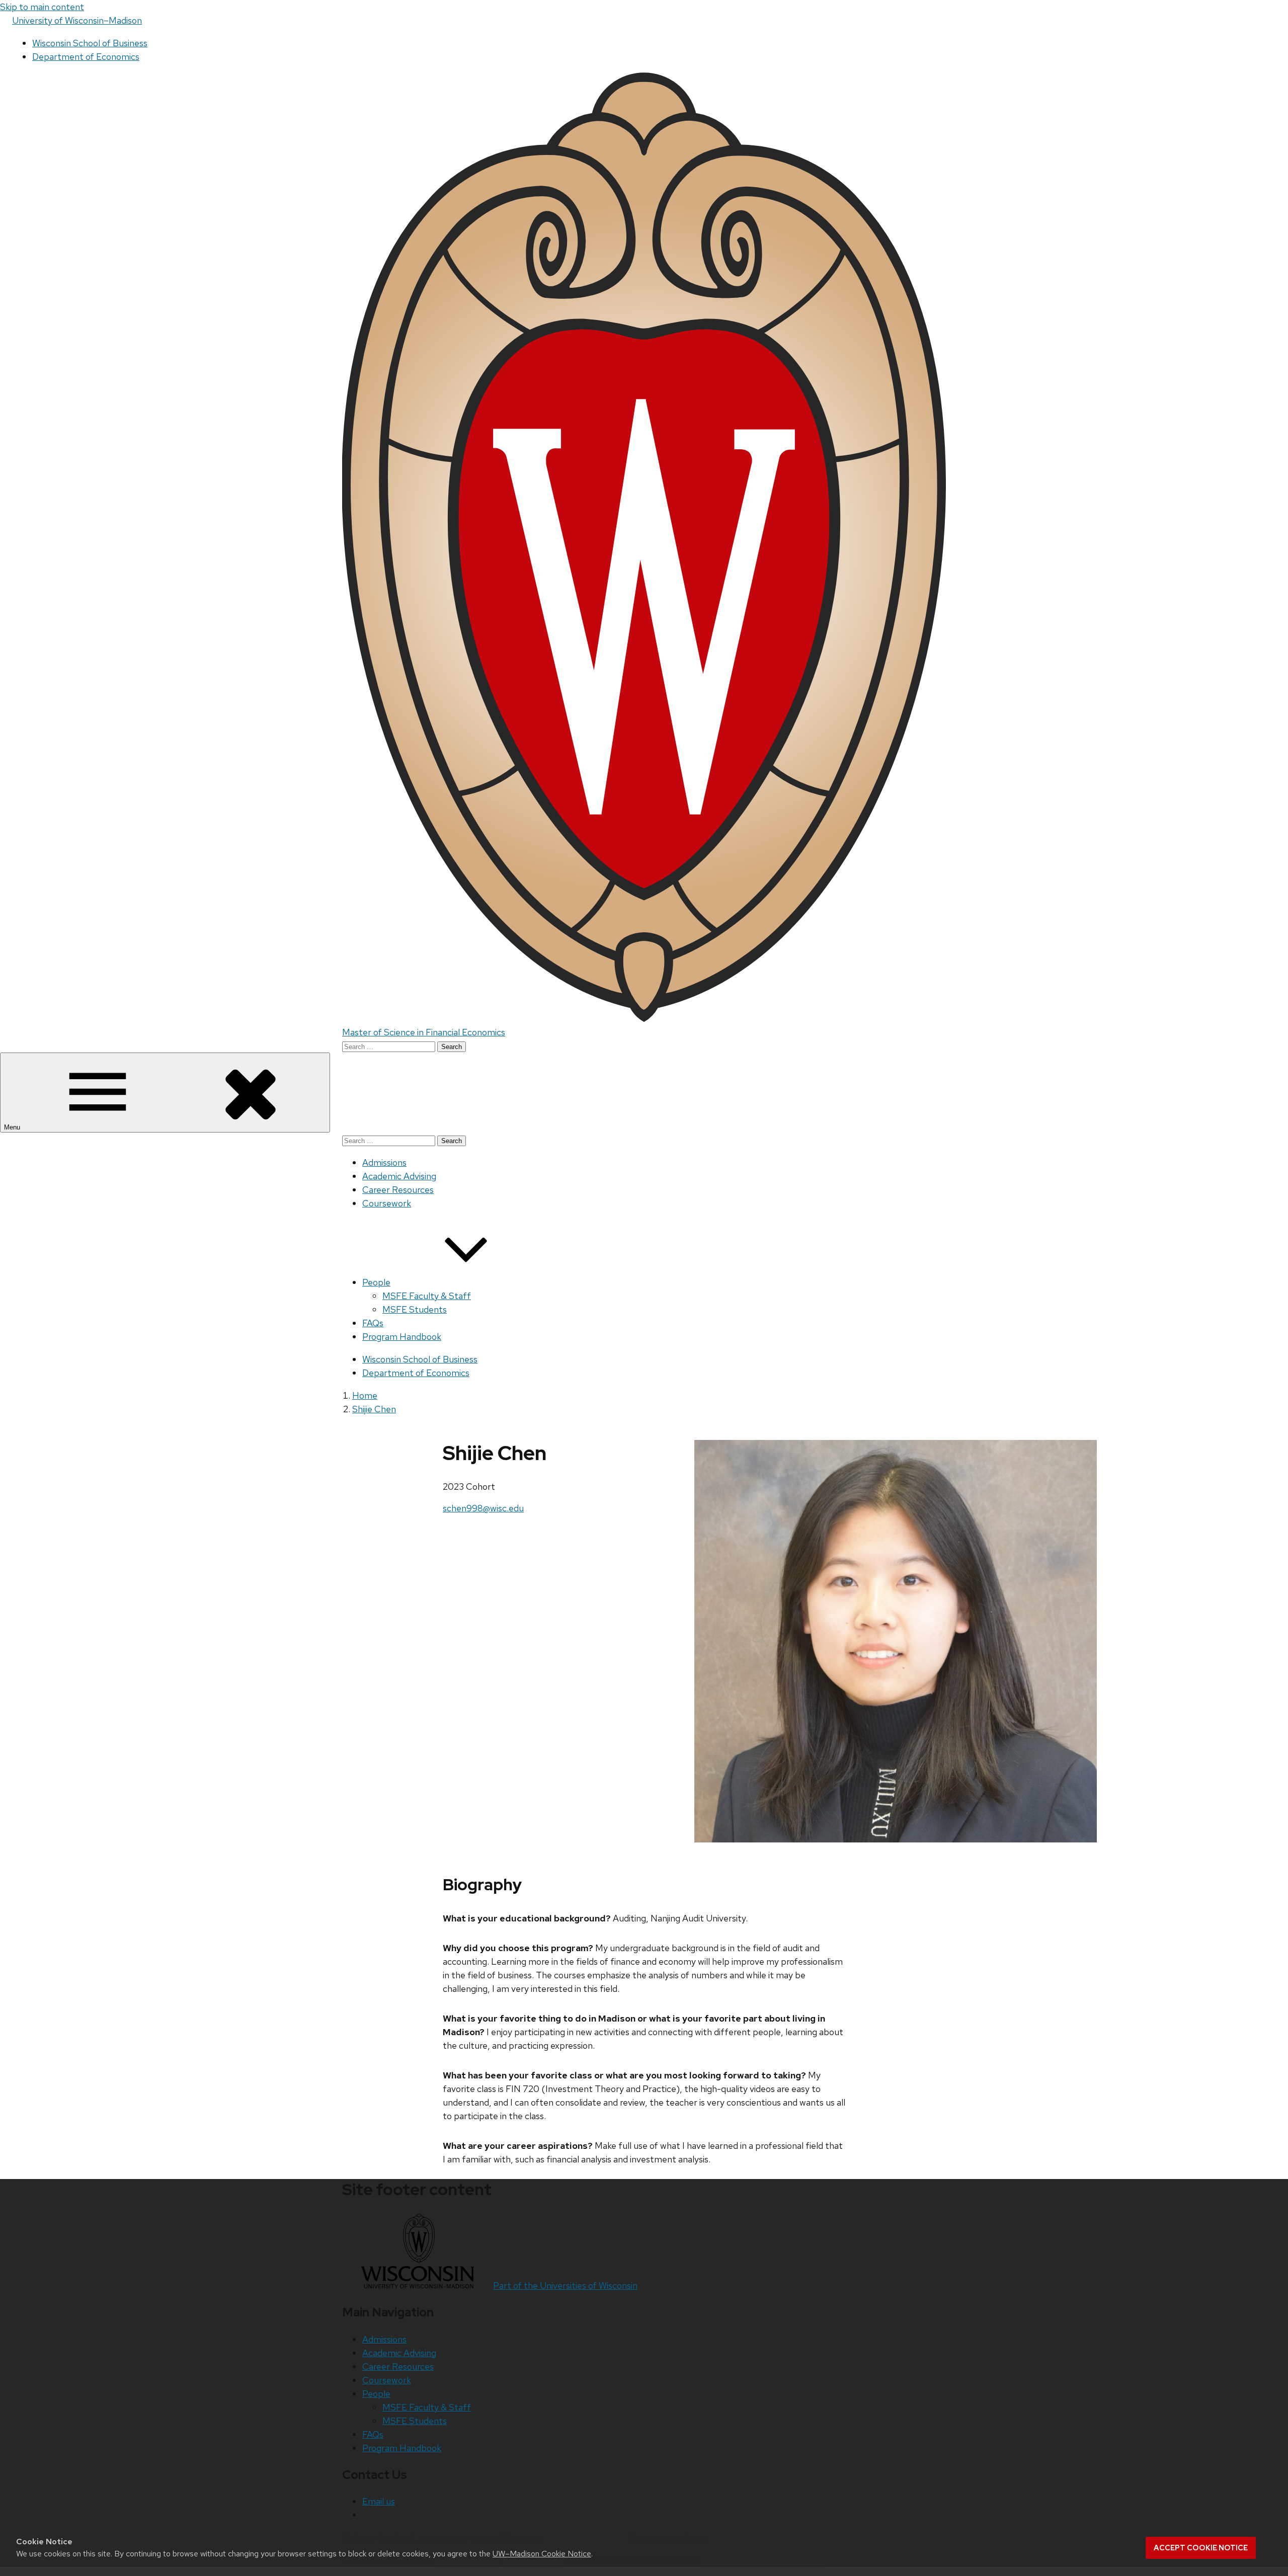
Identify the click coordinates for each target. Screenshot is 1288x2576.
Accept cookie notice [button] (1201, 2548)
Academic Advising (399, 1176)
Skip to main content (42, 7)
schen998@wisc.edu (483, 1508)
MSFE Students (415, 1309)
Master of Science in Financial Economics (424, 1032)
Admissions (384, 1162)
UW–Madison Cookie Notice (542, 2554)
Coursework (387, 1203)
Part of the (565, 2285)
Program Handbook (402, 1337)
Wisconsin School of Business (90, 43)
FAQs (373, 1323)
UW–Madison (77, 20)
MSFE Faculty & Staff (427, 1296)
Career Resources (398, 1190)
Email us (379, 2501)
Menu (13, 1127)
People (376, 1282)
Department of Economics (86, 57)
